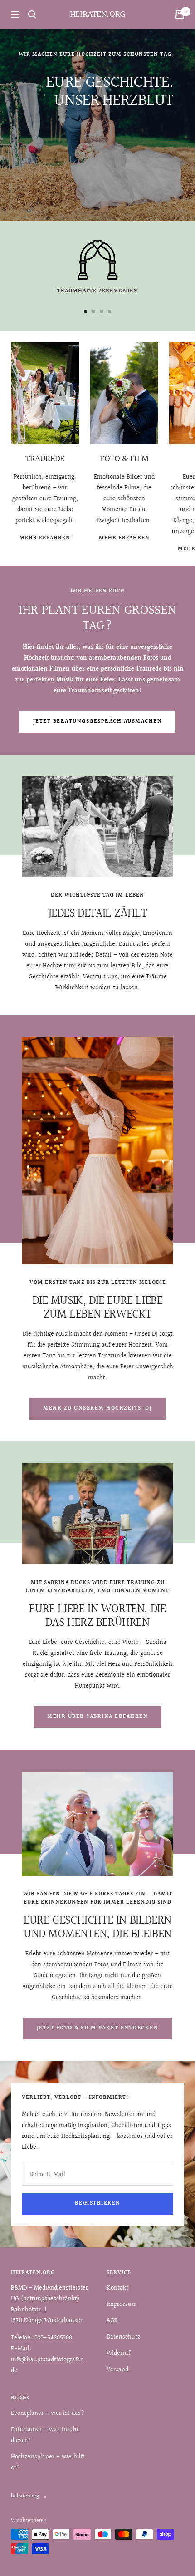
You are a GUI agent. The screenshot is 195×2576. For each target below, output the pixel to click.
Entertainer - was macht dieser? (45, 2435)
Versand (117, 2370)
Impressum (122, 2305)
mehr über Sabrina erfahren (97, 1717)
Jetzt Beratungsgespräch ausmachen (98, 722)
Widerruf (118, 2354)
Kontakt (117, 2288)
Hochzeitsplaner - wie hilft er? (48, 2462)
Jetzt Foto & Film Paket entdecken (98, 2028)
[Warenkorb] (180, 15)
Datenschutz (123, 2337)
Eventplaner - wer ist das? (48, 2413)
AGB (112, 2321)
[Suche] (32, 15)
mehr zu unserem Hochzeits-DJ (97, 1409)
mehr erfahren (45, 538)
